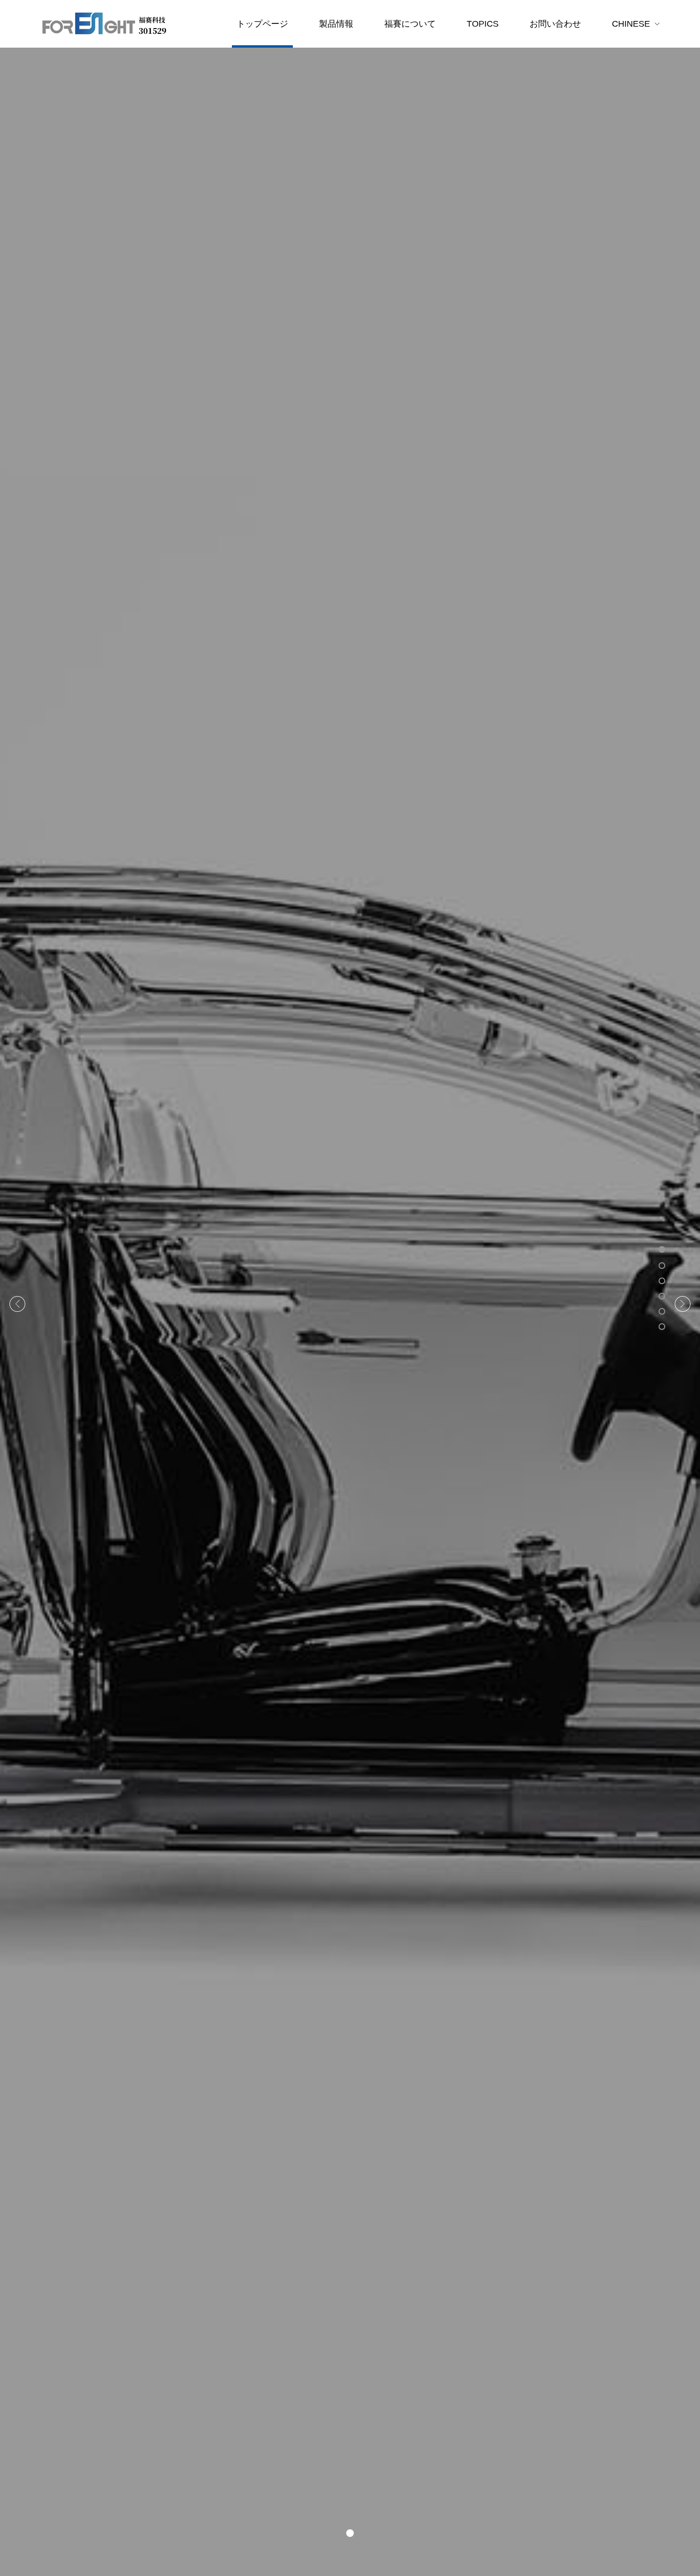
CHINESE (631, 24)
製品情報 (336, 24)
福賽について (410, 24)
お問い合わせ (555, 24)
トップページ (262, 24)
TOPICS (483, 24)
